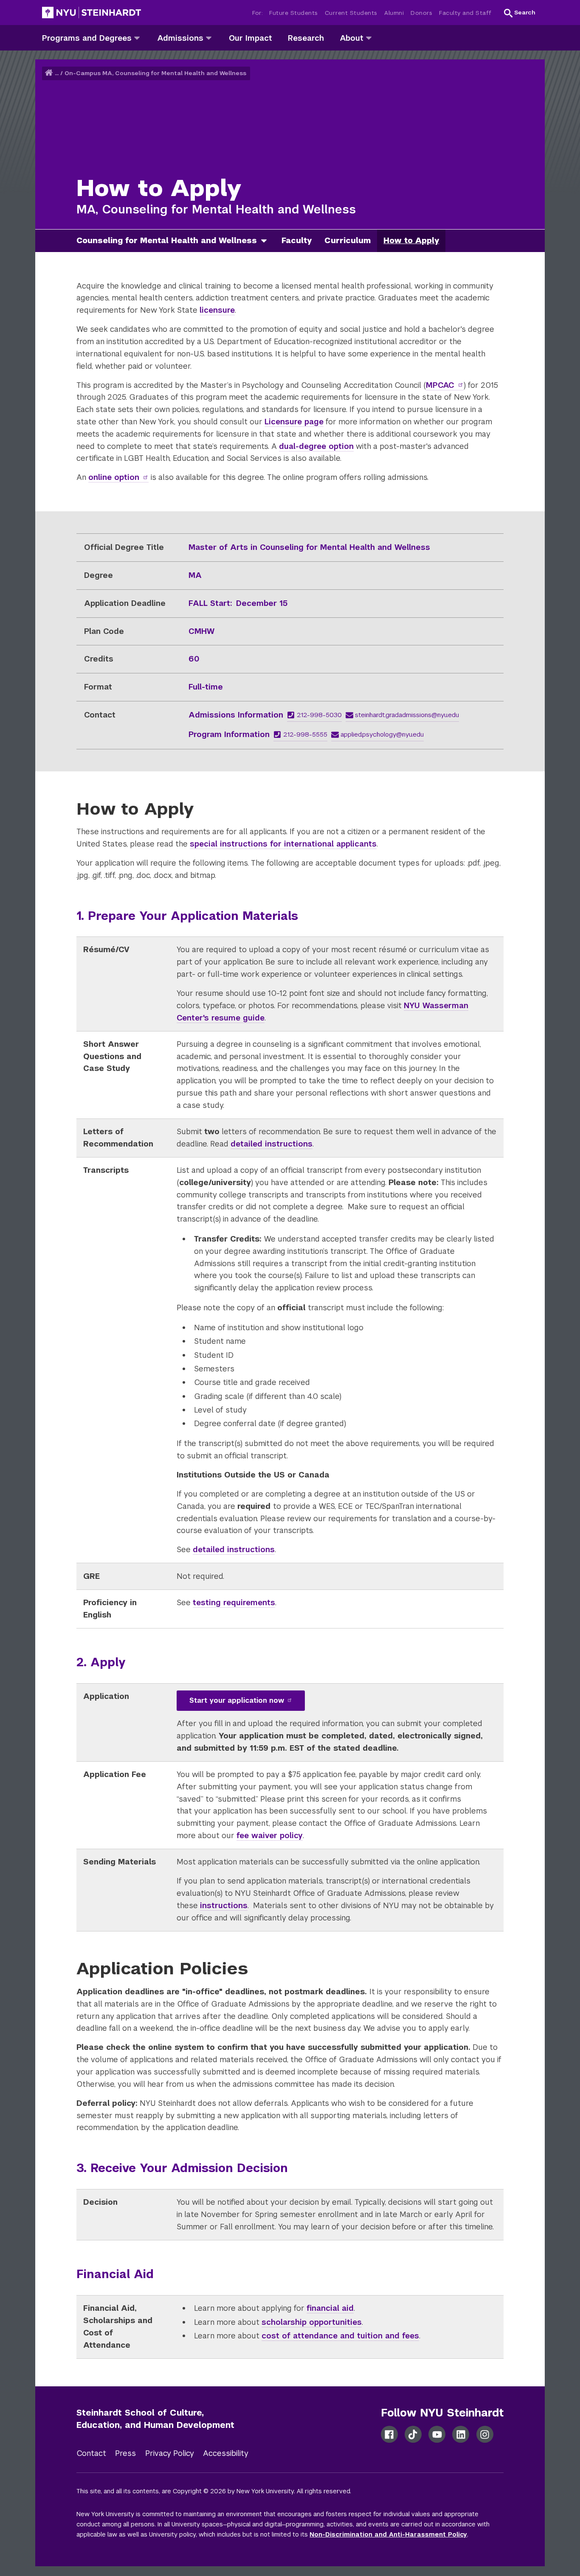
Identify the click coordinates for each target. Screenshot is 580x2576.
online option (114, 477)
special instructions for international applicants (283, 844)
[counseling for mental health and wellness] (267, 241)
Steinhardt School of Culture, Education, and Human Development (155, 2419)
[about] (369, 38)
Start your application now (237, 1700)
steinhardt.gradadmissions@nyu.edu (407, 715)
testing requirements (234, 1602)
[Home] (50, 73)
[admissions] (209, 38)
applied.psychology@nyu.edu (382, 734)
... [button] (57, 73)
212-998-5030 (319, 715)
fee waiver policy (270, 1835)
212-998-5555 (305, 734)
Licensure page (294, 422)
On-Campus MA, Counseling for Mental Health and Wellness (155, 73)
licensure (217, 310)
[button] (520, 13)
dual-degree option (316, 446)
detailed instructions (272, 1144)
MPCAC (440, 385)
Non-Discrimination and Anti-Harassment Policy (388, 2534)
